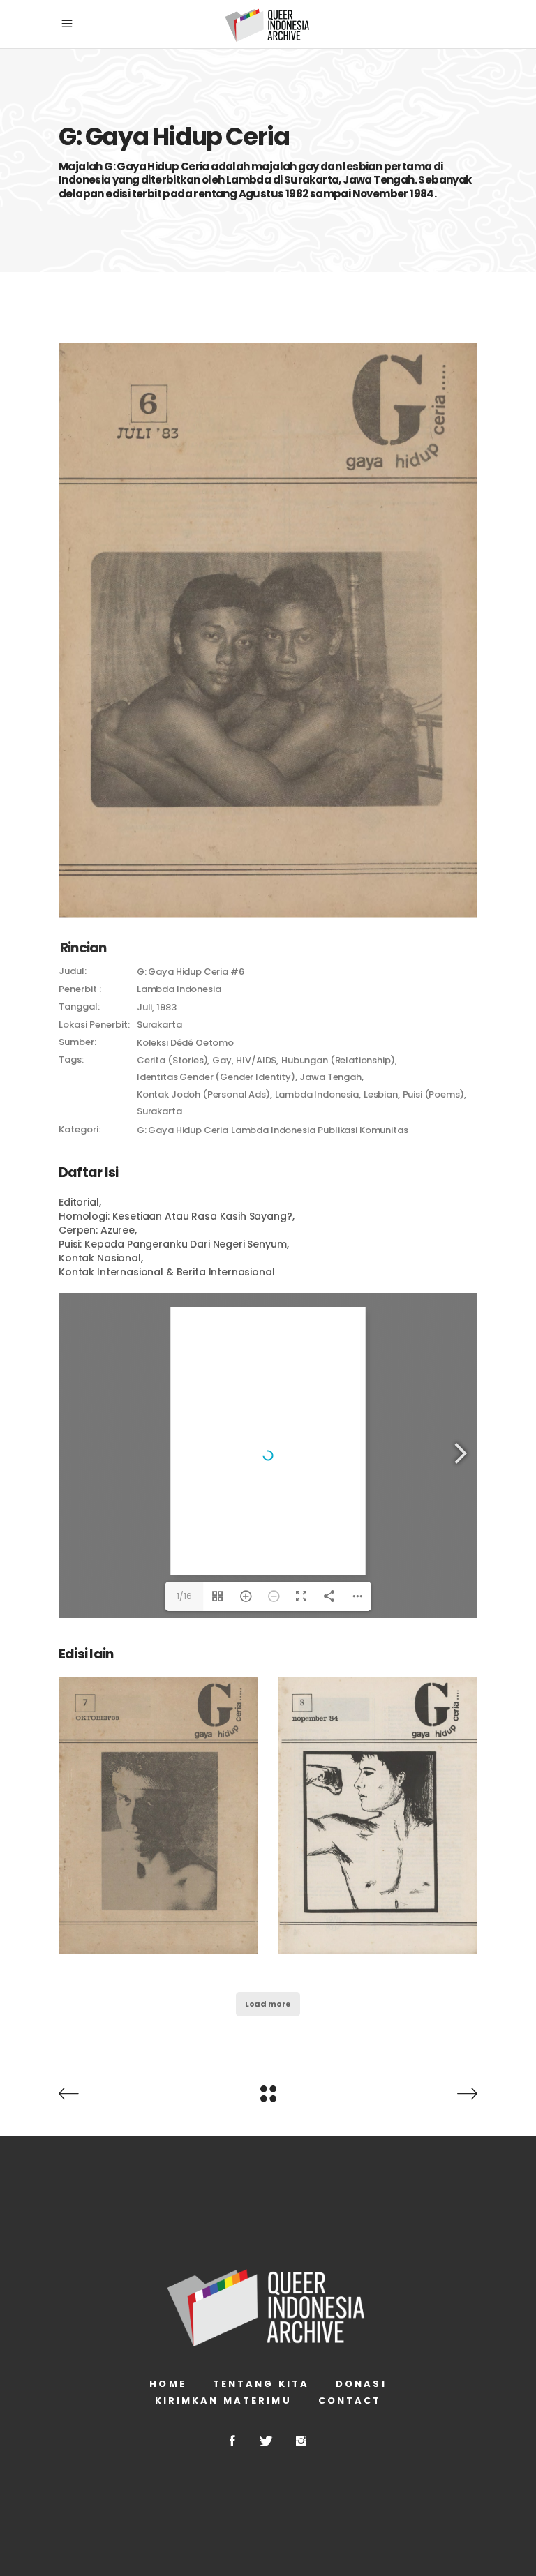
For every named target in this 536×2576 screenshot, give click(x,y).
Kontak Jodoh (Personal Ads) (203, 1094)
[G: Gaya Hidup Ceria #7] (158, 1815)
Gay (222, 1060)
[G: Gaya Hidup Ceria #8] (378, 1815)
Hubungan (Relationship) (338, 1060)
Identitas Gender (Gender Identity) (216, 1077)
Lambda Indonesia (317, 1094)
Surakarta (159, 1111)
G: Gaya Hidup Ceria (183, 1130)
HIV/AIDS (256, 1060)
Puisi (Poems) (433, 1094)
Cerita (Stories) (172, 1060)
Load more (268, 2004)
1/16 (184, 1596)
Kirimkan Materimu (223, 2401)
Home (167, 2384)
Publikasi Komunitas (363, 1130)
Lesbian (381, 1094)
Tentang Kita (261, 2384)
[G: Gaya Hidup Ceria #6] (268, 630)
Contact (350, 2401)
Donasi (361, 2384)
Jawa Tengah (330, 1077)
